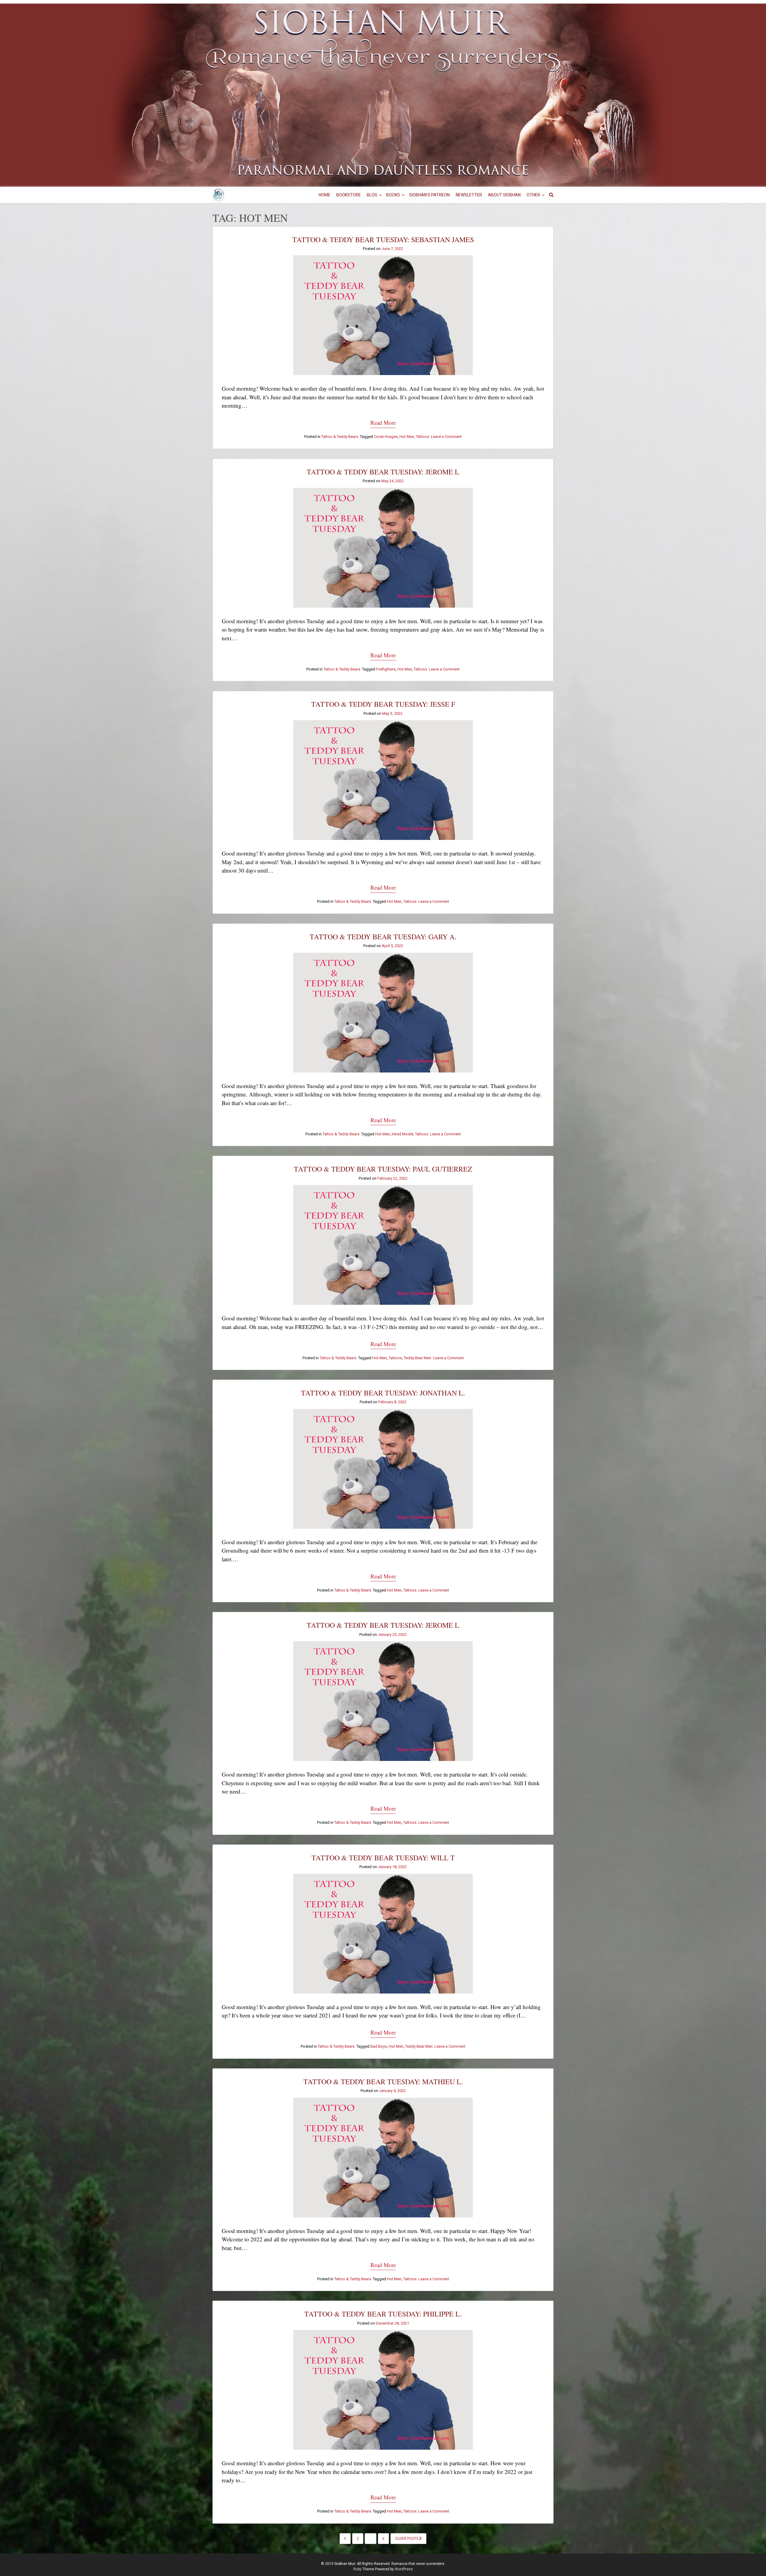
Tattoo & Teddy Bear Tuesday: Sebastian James (383, 239)
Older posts (407, 2539)
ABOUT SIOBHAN (504, 195)
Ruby (357, 2569)
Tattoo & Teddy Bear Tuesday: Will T (383, 1858)
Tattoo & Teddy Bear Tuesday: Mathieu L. (383, 2082)
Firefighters (386, 669)
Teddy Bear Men (417, 1358)
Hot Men (407, 437)
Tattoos (422, 437)
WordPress (404, 2569)
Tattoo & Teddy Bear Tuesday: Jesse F (383, 704)
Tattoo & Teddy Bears (340, 437)
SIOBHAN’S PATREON (429, 195)
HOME (325, 195)
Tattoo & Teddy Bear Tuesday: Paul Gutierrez (383, 1169)
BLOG (372, 195)
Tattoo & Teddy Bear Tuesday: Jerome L (383, 472)
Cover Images (386, 437)
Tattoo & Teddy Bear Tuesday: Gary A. (383, 937)
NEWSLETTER (469, 195)
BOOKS (393, 195)
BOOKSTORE (349, 195)
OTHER (533, 195)
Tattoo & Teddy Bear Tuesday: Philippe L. (383, 2314)
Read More (383, 422)
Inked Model (402, 1134)
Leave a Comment (446, 437)
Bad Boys (379, 2046)
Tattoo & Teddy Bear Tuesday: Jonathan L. (383, 1393)
